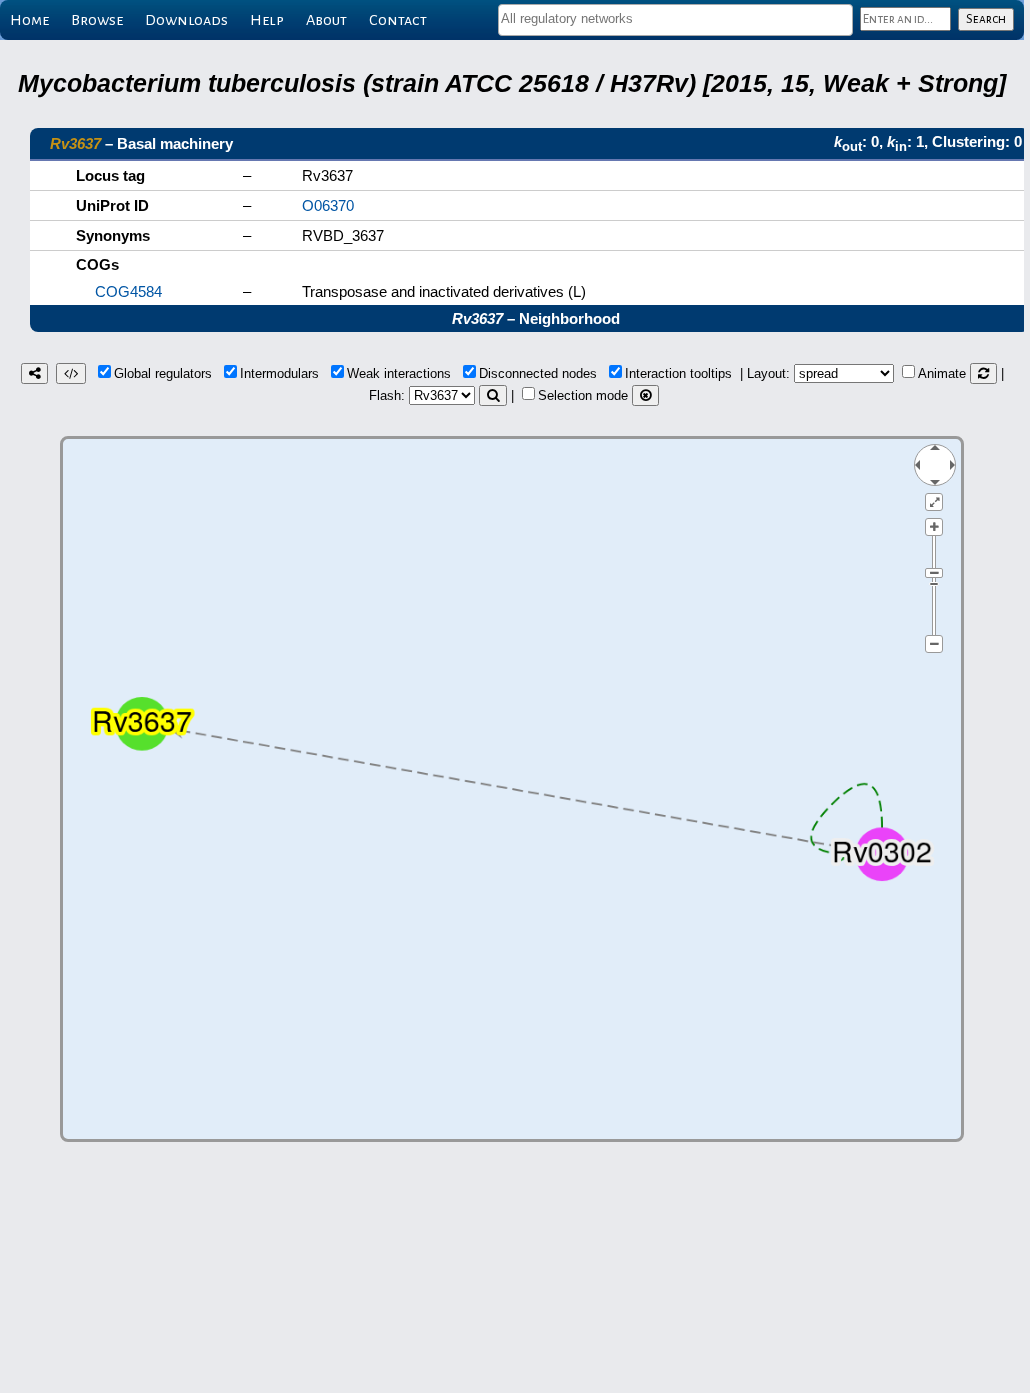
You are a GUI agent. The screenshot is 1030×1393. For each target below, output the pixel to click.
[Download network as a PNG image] (34, 373)
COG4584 (128, 291)
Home (29, 20)
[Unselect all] (645, 395)
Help (267, 20)
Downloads (186, 20)
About (326, 20)
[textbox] (675, 18)
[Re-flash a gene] (493, 395)
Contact (398, 20)
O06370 (328, 205)
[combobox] (675, 20)
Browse (97, 20)
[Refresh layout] (983, 373)
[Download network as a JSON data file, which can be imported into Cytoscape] (71, 373)
